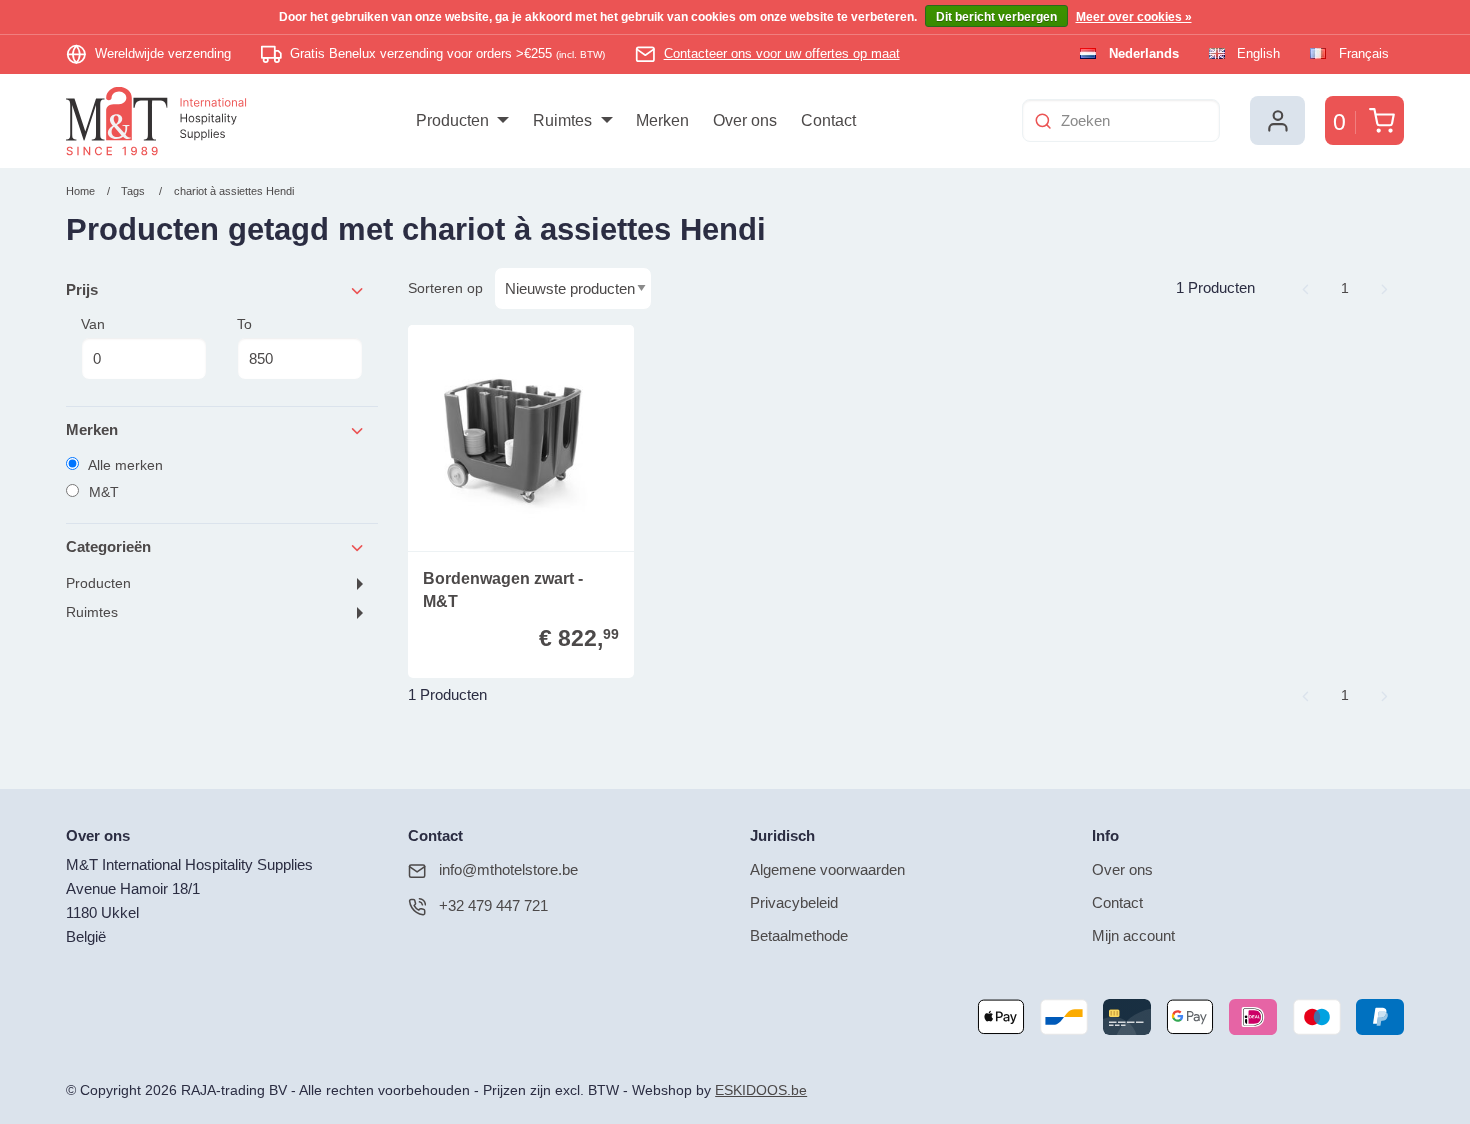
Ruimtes (92, 612)
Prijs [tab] (82, 289)
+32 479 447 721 (493, 905)
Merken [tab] (92, 429)
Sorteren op (445, 288)
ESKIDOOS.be (761, 1090)
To (244, 324)
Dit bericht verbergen (996, 17)
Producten (98, 583)
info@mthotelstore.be (508, 869)
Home (80, 191)
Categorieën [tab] (108, 546)
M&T (102, 492)
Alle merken (124, 465)
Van (93, 324)
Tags (133, 191)
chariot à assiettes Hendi (234, 191)
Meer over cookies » (1134, 17)
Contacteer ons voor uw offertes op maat (782, 53)
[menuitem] (462, 121)
